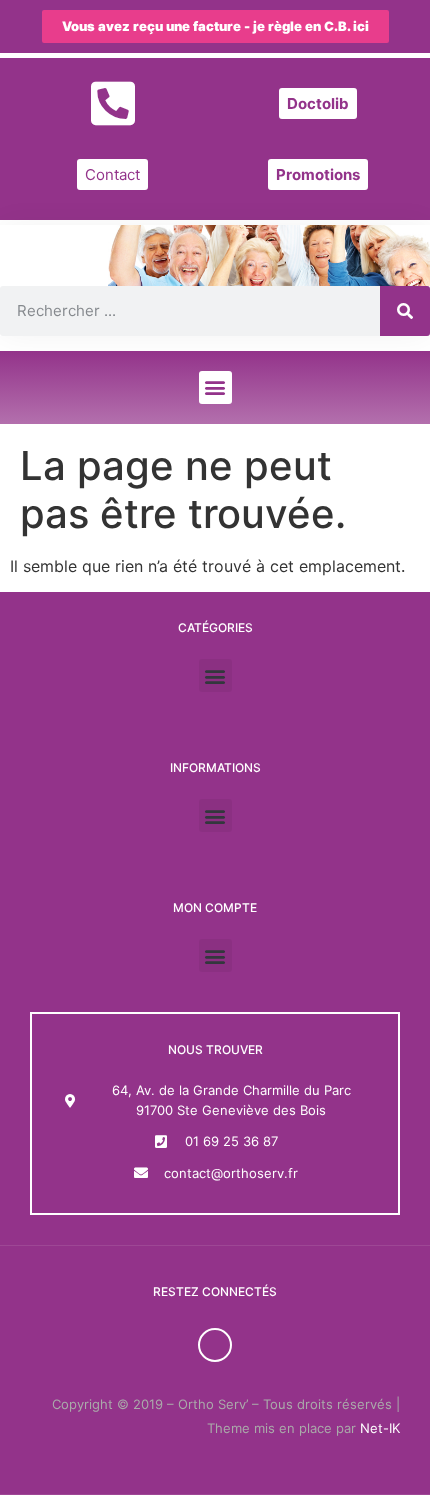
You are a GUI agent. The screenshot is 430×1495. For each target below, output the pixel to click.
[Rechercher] (405, 311)
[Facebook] (215, 1345)
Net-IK (380, 1428)
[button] (215, 387)
